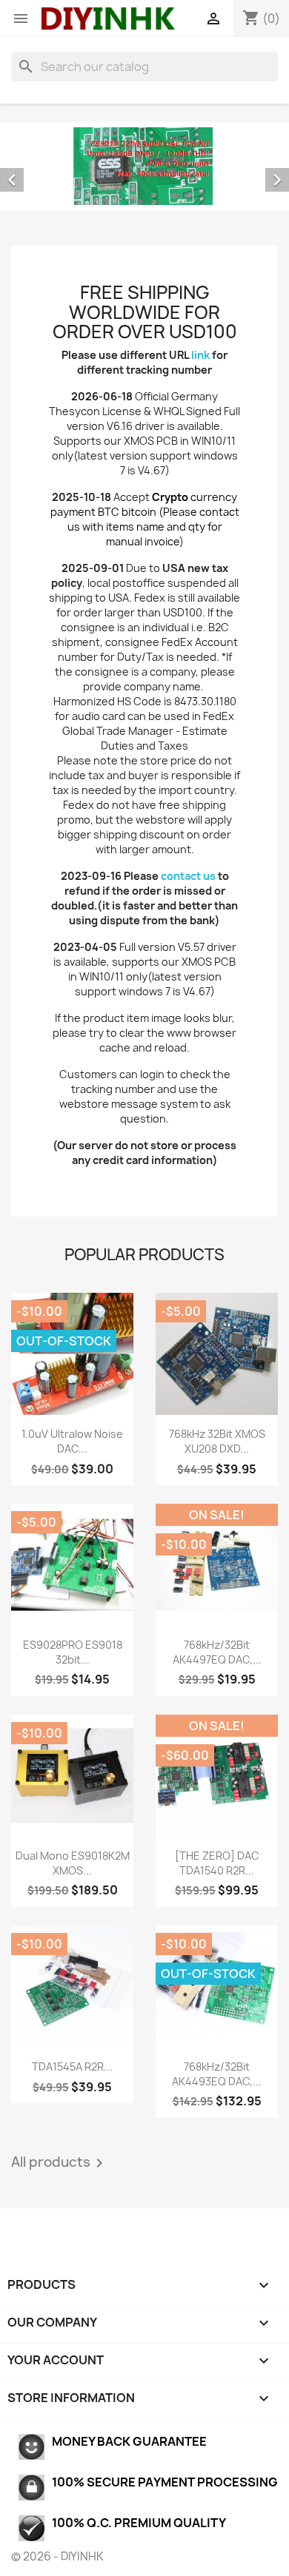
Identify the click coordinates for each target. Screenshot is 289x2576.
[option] (144, 166)
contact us (188, 876)
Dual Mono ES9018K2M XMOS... (73, 1863)
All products (60, 2163)
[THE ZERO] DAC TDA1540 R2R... (217, 1863)
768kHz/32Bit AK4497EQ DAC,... (217, 1652)
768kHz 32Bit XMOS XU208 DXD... (217, 1441)
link (200, 355)
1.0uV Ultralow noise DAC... (72, 1441)
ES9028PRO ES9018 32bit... (73, 1652)
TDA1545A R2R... (72, 2066)
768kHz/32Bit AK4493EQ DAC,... (217, 2074)
